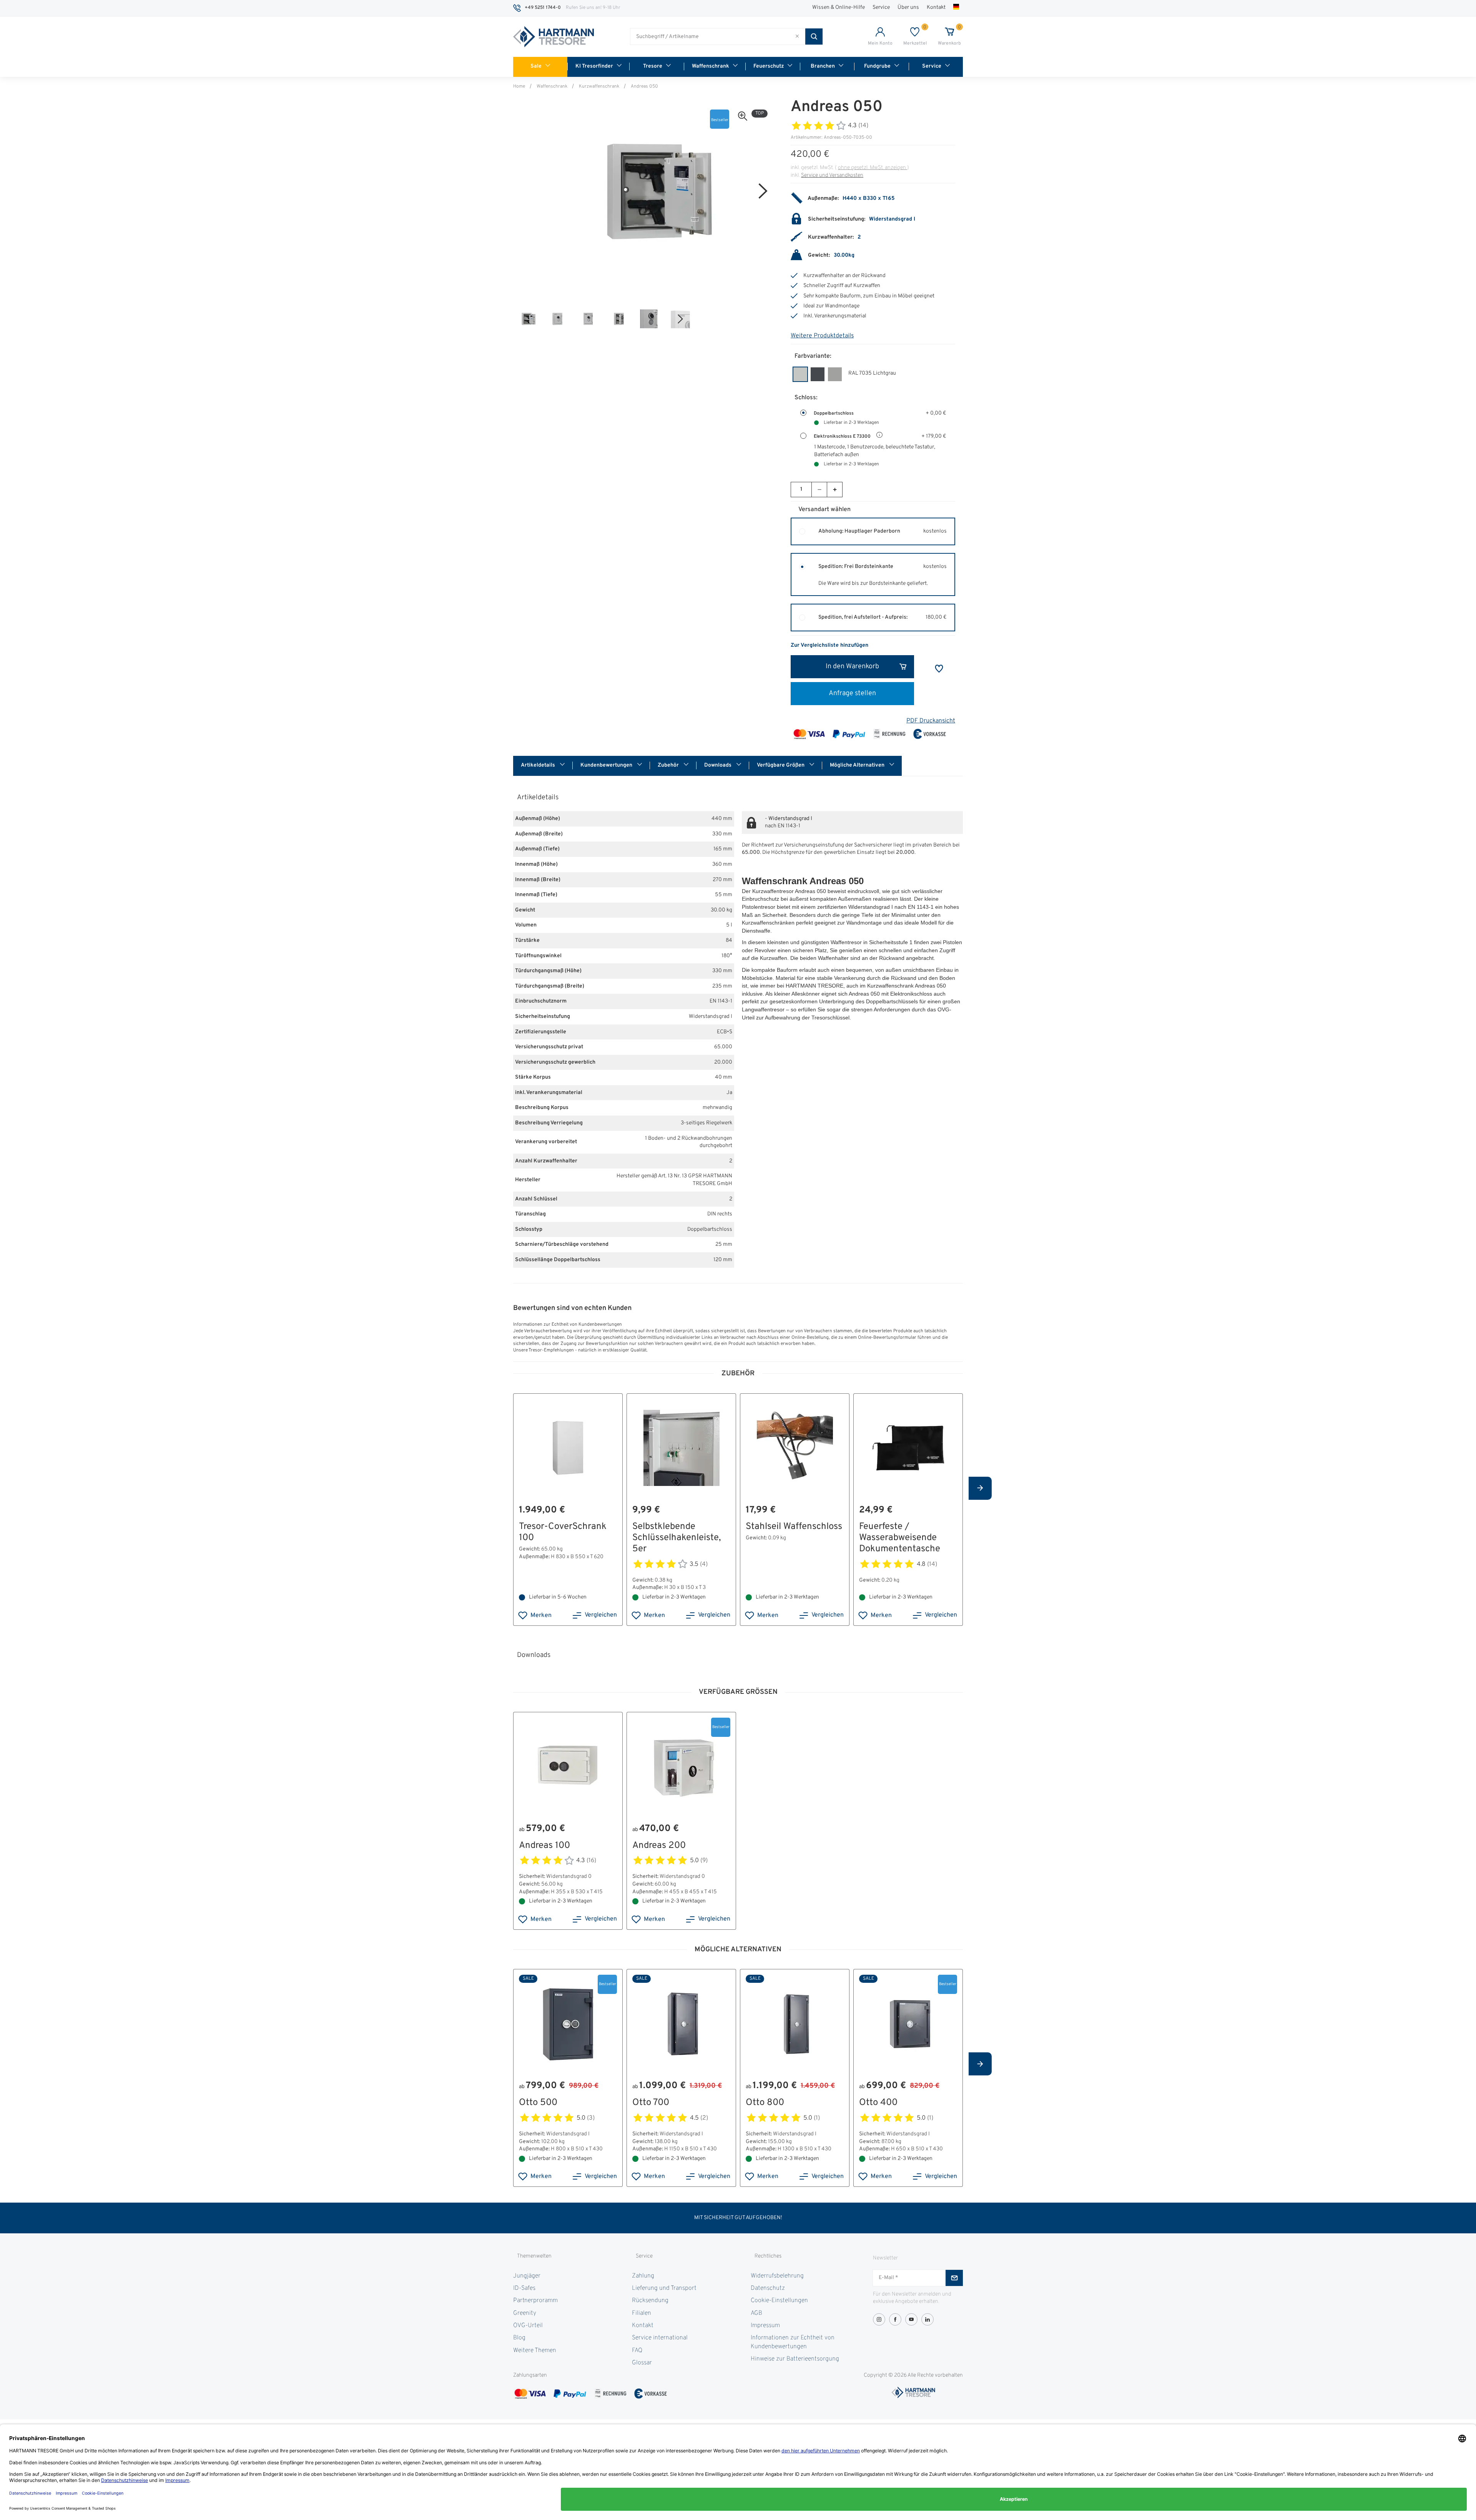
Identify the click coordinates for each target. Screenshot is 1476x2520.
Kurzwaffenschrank (599, 86)
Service (881, 7)
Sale (536, 66)
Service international (660, 2338)
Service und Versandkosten (832, 175)
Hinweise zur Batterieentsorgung (795, 2359)
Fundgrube (877, 66)
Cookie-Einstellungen (779, 2301)
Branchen (823, 66)
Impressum (765, 2326)
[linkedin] (927, 2319)
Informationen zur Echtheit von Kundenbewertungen (793, 2342)
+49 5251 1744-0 (543, 8)
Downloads (718, 765)
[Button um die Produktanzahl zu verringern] (819, 490)
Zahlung (643, 2276)
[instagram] (879, 2319)
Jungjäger (527, 2276)
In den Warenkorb (852, 667)
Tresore (653, 66)
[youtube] (911, 2319)
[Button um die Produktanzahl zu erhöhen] (834, 490)
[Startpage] (553, 37)
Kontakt (936, 7)
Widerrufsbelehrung (777, 2276)
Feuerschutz (769, 66)
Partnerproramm (535, 2301)
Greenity (525, 2313)
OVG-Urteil (528, 2326)
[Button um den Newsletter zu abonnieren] (954, 2278)
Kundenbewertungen (607, 765)
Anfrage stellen (852, 693)
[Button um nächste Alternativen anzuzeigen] (980, 1488)
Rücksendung (650, 2301)
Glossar (642, 2363)
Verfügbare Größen (781, 765)
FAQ (637, 2351)
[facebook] (895, 2319)
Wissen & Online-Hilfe (839, 7)
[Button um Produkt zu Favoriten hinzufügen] (939, 669)
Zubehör (669, 765)
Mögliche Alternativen (858, 765)
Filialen (642, 2313)
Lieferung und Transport (664, 2288)
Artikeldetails (539, 765)
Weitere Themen (535, 2351)
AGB (756, 2313)
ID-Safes (524, 2288)
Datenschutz (768, 2288)
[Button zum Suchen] (814, 37)
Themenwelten (534, 2256)
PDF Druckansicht (931, 721)
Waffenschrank (711, 66)
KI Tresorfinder (594, 66)
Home (519, 86)
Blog (519, 2338)
